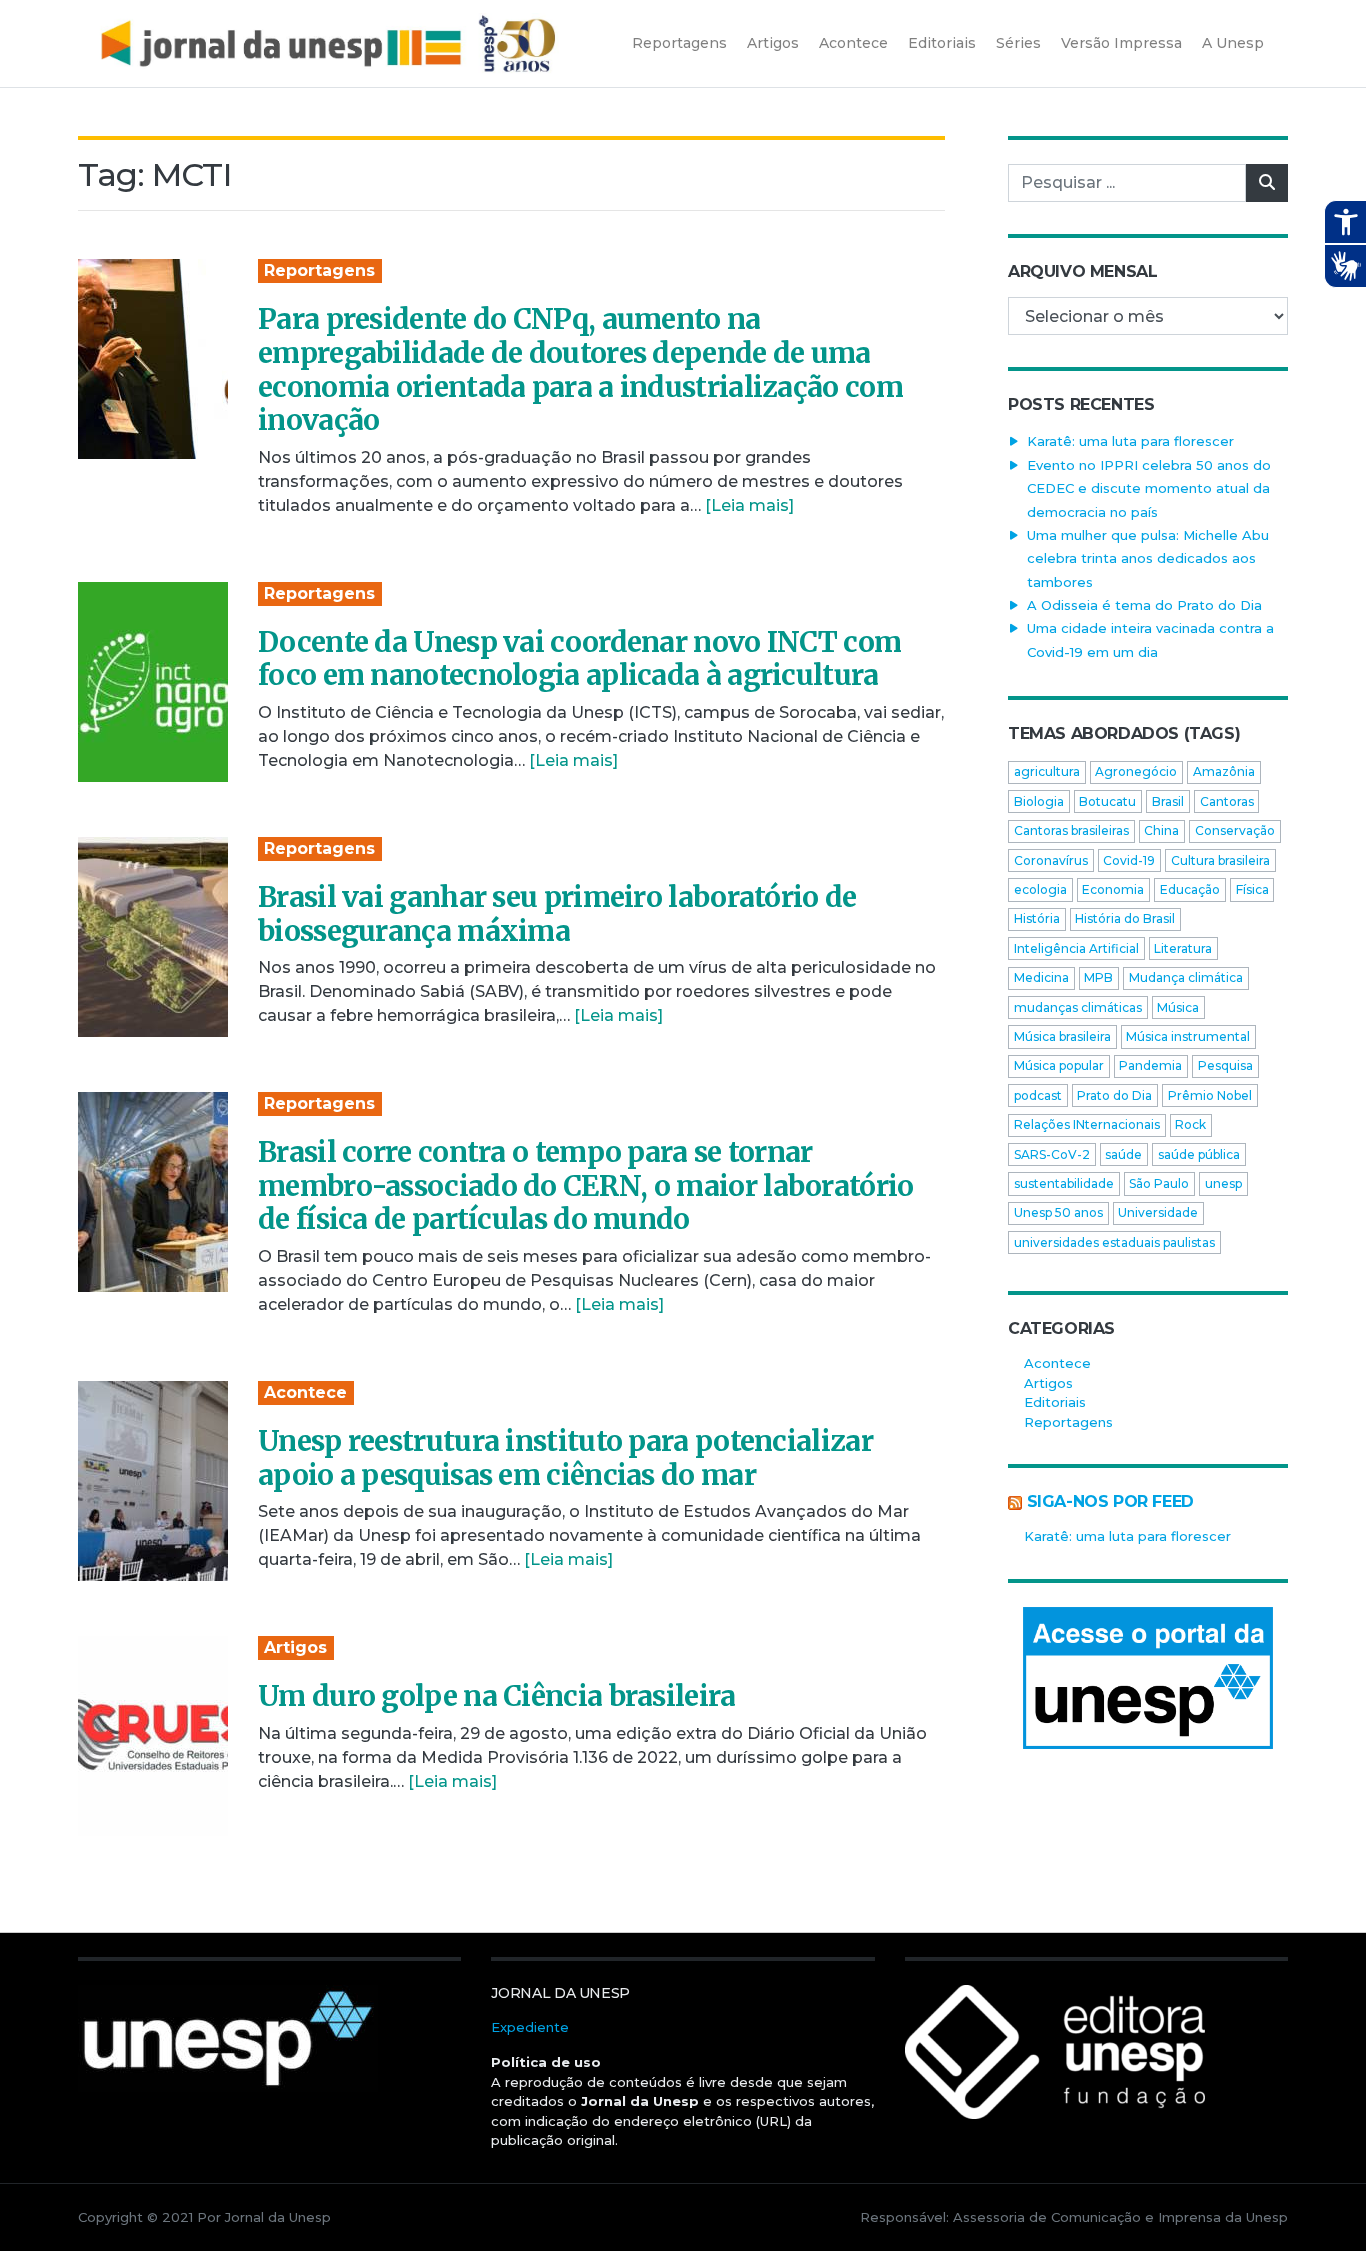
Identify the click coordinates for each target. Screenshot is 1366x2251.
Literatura (1183, 948)
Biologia (1039, 801)
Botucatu (1107, 801)
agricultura (1047, 771)
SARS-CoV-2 (1052, 1154)
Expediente (530, 2027)
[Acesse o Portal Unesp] (1148, 1678)
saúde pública (1199, 1154)
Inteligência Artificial (1076, 948)
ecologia (1040, 889)
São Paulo (1159, 1183)
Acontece (305, 1392)
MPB (1098, 977)
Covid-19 (1129, 860)
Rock (1190, 1124)
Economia (1113, 889)
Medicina (1041, 977)
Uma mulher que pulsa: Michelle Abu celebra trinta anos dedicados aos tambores (1148, 558)
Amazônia (1224, 771)
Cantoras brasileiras (1071, 830)
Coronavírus (1051, 860)
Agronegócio (1136, 771)
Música (1178, 1007)
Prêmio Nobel (1210, 1095)
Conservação (1235, 830)
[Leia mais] (749, 505)
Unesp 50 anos (1058, 1212)
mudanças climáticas (1078, 1007)
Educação (1190, 889)
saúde (1123, 1154)
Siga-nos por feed (1110, 1501)
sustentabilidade (1064, 1183)
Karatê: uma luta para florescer (1130, 441)
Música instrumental (1188, 1036)
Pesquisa (1225, 1065)
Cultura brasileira (1220, 860)
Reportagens (319, 270)
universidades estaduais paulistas (1114, 1242)
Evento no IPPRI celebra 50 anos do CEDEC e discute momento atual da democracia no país (1149, 488)
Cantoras (1227, 801)
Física (1252, 889)
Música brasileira (1062, 1036)
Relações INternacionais (1087, 1124)
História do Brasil (1125, 918)
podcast (1038, 1095)
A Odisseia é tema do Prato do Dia (1144, 605)
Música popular (1059, 1065)
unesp (1223, 1183)
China (1161, 830)
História (1037, 918)
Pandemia (1150, 1065)
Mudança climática (1186, 977)
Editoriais (1055, 1402)
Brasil (1168, 801)
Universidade (1158, 1212)
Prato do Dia (1114, 1095)
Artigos (295, 1647)
